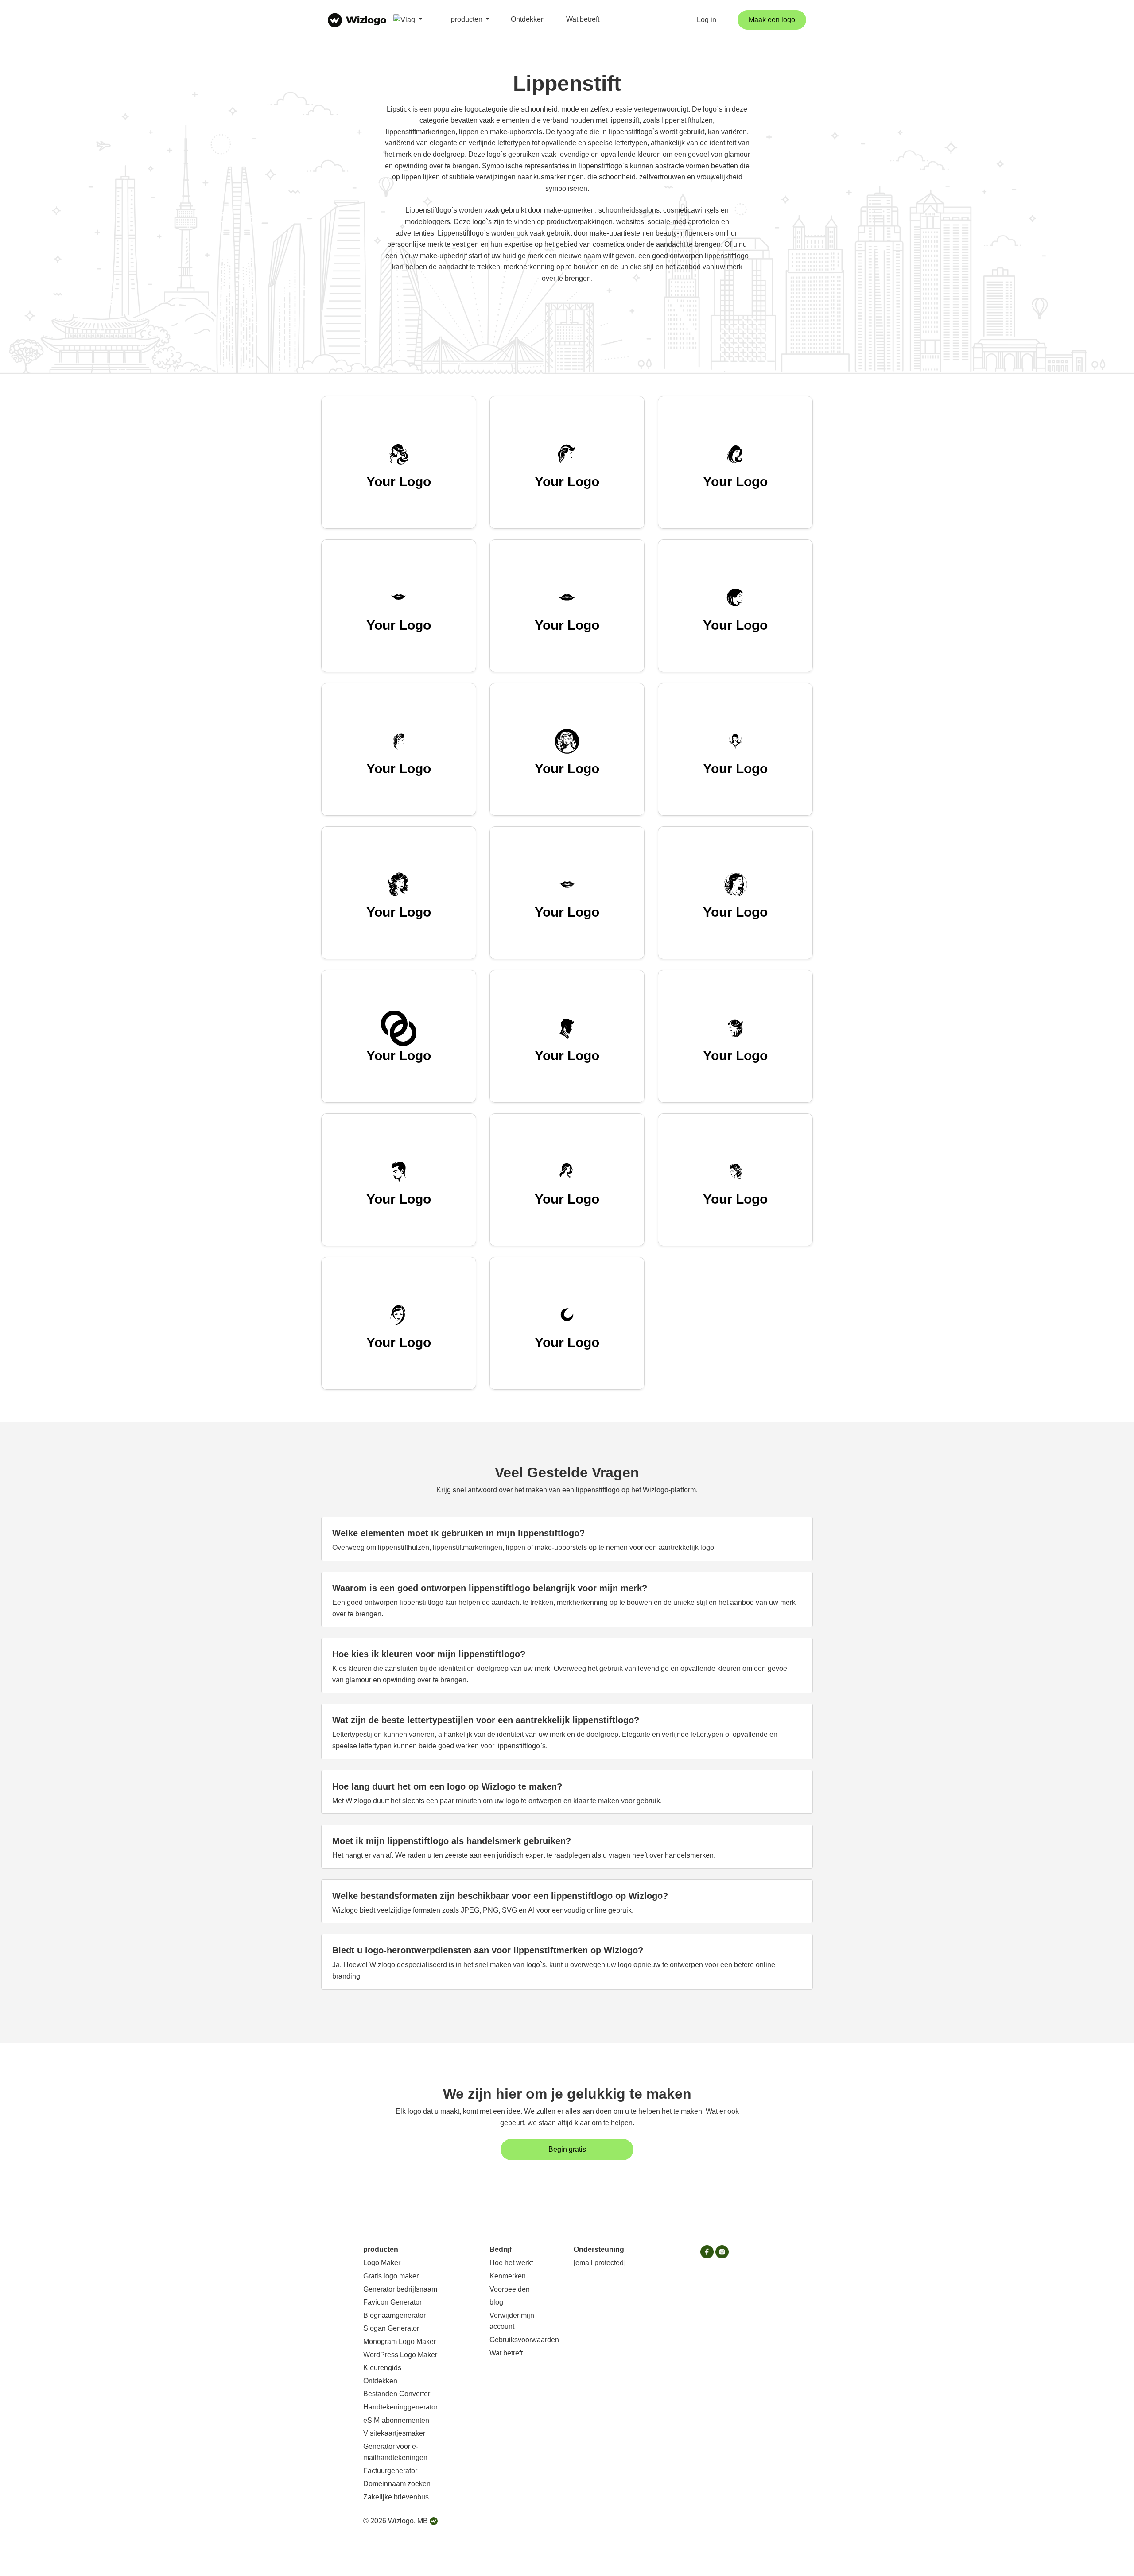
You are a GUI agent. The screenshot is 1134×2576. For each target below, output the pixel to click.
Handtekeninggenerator (400, 2407)
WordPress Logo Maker (400, 2355)
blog (496, 2302)
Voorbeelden (510, 2289)
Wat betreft (583, 19)
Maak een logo (772, 20)
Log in (707, 20)
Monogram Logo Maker (400, 2342)
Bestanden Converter (397, 2394)
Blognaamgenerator (394, 2315)
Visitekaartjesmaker (394, 2433)
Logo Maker (382, 2263)
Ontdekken (528, 19)
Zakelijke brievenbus (396, 2497)
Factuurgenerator (390, 2471)
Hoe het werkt (511, 2263)
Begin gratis (567, 2149)
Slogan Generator (391, 2328)
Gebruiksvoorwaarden (524, 2340)
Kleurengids (382, 2368)
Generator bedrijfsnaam (400, 2289)
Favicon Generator (392, 2302)
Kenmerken (508, 2276)
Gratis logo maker (391, 2276)
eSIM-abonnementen (396, 2420)
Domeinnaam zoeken (397, 2484)
